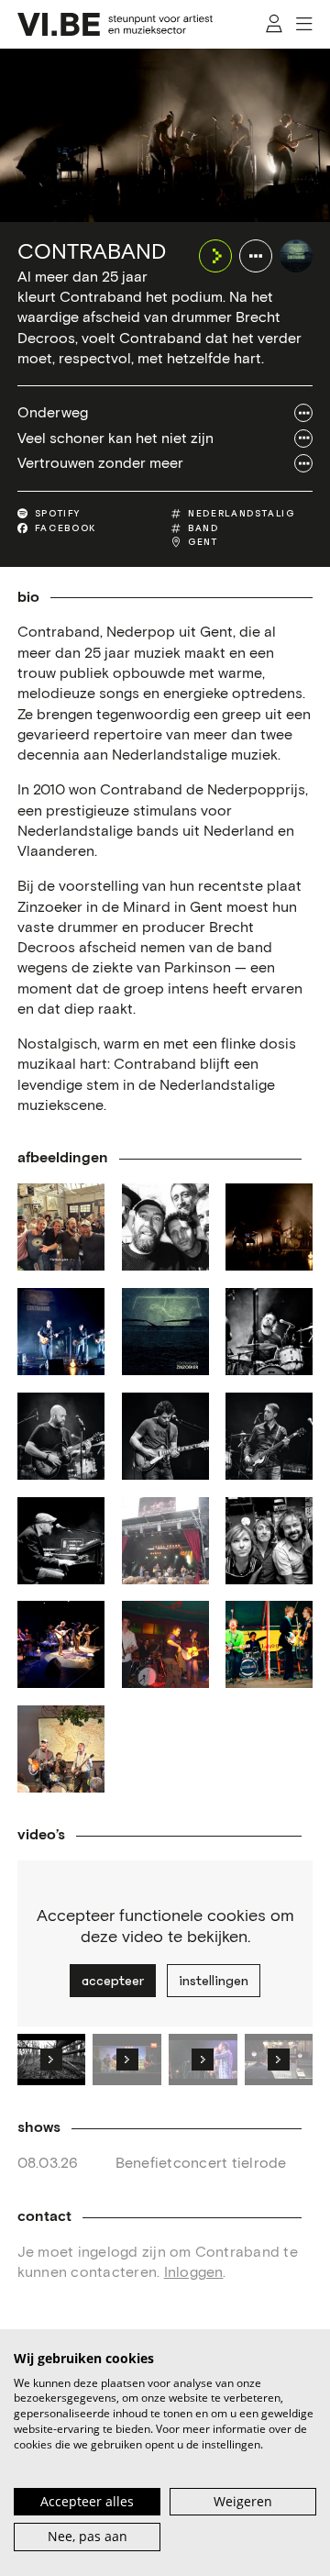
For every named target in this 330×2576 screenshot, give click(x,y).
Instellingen (214, 1981)
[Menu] (305, 25)
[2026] (61, 1749)
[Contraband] (296, 256)
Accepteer (113, 1981)
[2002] (269, 1644)
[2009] (269, 1541)
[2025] (61, 1227)
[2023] (269, 1227)
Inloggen (194, 2272)
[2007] (61, 1644)
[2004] (165, 1644)
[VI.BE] (115, 24)
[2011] (165, 1541)
